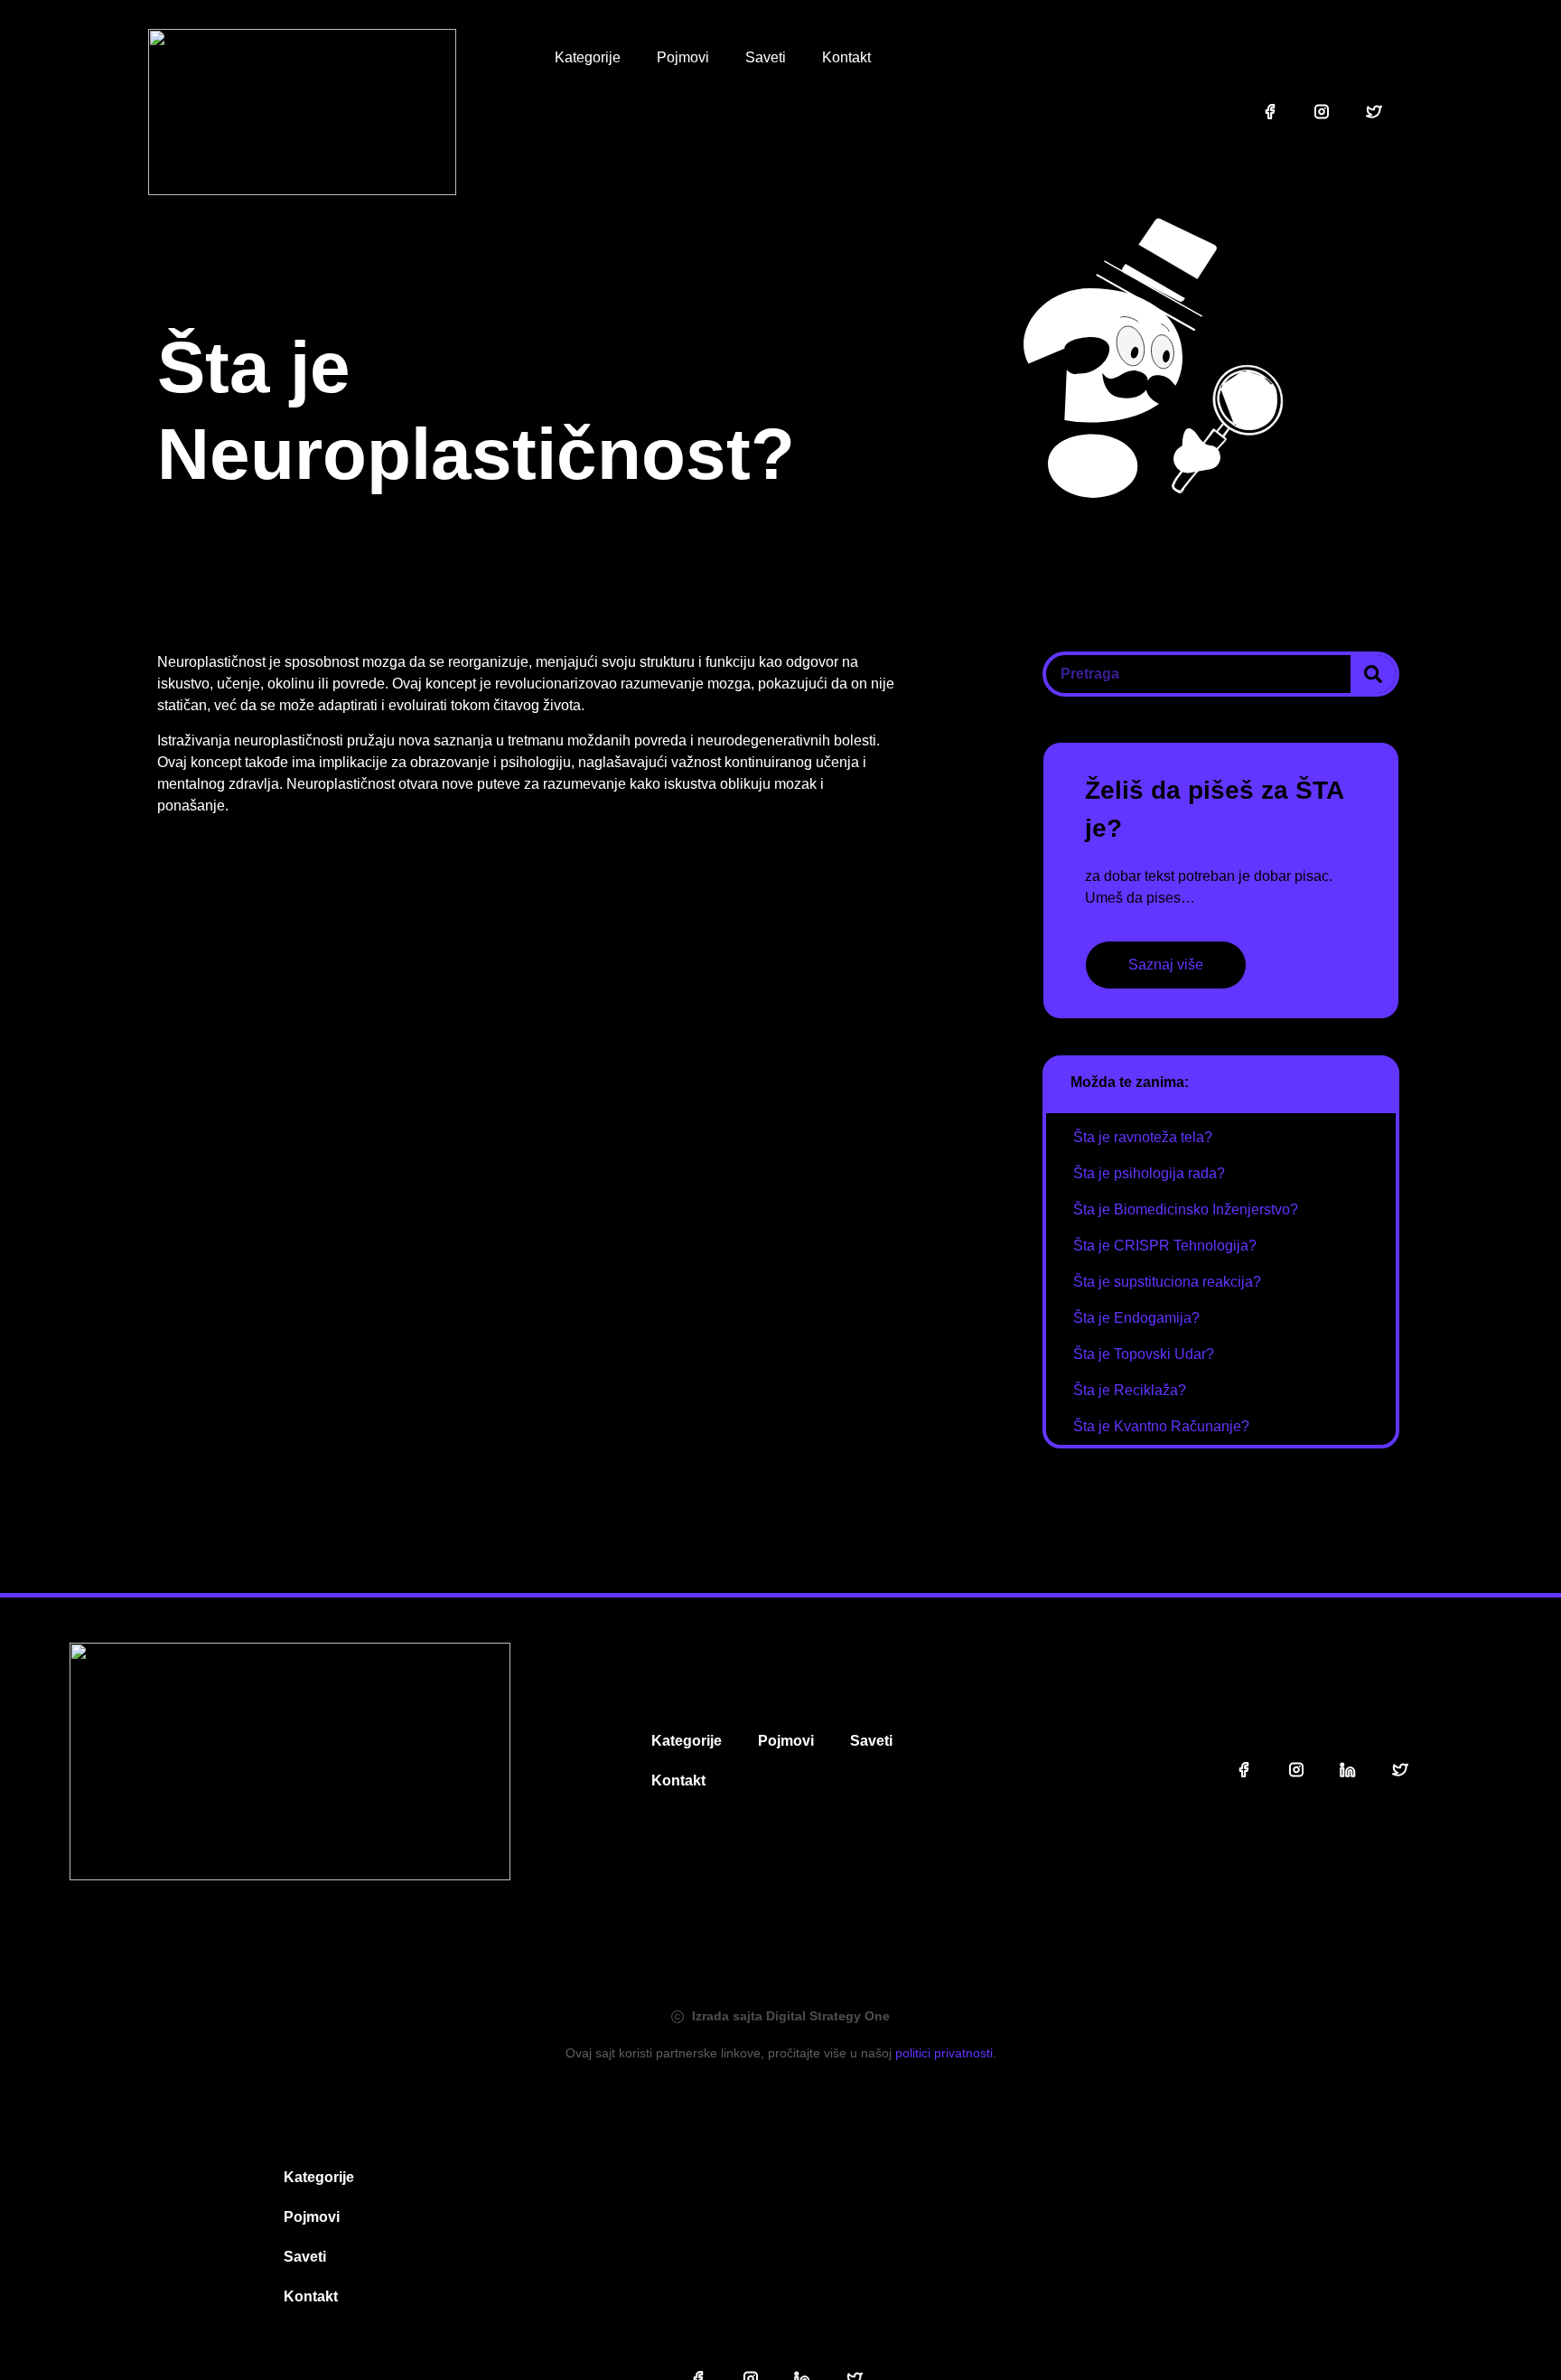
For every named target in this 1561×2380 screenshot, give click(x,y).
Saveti (766, 57)
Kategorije (588, 57)
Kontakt (846, 57)
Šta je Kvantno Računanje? (1161, 1426)
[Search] (1373, 674)
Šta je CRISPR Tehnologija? (1165, 1246)
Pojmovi (683, 57)
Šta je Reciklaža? (1130, 1390)
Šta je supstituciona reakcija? (1167, 1282)
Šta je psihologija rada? (1149, 1173)
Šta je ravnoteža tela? (1143, 1137)
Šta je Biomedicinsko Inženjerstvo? (1186, 1209)
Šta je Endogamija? (1136, 1318)
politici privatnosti (944, 2053)
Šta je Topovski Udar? (1144, 1354)
